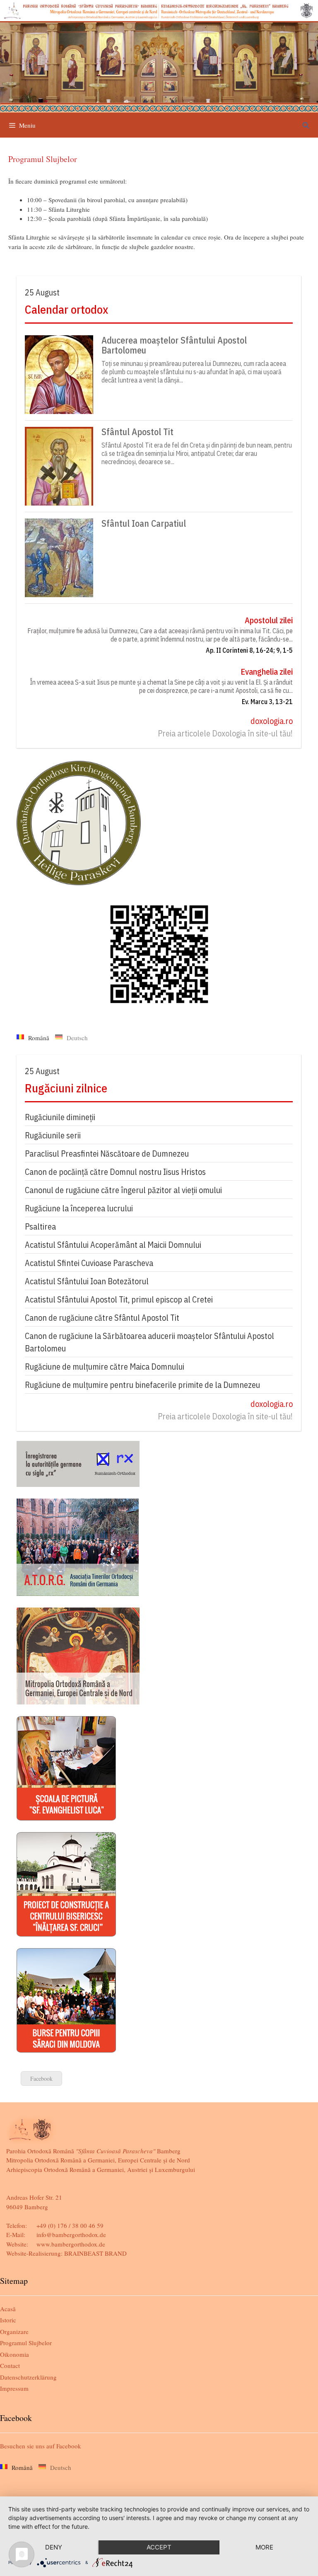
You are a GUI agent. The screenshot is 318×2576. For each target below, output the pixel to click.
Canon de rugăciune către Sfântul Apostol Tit (102, 1318)
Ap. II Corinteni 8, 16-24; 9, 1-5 (249, 650)
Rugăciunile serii (53, 1135)
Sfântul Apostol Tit (137, 432)
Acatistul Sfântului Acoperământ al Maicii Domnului (113, 1245)
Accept (159, 2547)
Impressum (14, 2388)
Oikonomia (14, 2354)
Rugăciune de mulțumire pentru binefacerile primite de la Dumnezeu (142, 1385)
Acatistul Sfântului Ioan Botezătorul (87, 1281)
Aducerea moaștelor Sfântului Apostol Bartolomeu (174, 345)
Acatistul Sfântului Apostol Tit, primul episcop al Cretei (119, 1299)
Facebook (41, 2078)
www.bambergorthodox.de (71, 2244)
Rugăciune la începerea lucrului (79, 1208)
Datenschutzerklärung (28, 2377)
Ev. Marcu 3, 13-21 (267, 702)
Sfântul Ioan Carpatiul (144, 523)
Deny (54, 2547)
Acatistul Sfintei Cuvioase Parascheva (89, 1263)
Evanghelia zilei (267, 672)
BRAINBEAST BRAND (95, 2253)
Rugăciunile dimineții (60, 1117)
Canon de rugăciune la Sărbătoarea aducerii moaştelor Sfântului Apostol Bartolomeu (149, 1342)
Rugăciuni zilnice (66, 1088)
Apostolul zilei (269, 620)
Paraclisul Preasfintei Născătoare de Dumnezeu (107, 1154)
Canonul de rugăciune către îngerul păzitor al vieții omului (123, 1190)
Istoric (8, 2320)
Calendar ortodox (66, 309)
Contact (10, 2365)
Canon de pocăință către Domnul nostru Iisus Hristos (115, 1172)
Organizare (14, 2331)
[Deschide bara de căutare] (306, 125)
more (264, 2547)
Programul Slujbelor (26, 2343)
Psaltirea (40, 1226)
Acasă (8, 2309)
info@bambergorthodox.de (71, 2235)
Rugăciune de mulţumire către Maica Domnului (105, 1367)
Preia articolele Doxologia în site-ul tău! (225, 733)
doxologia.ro (272, 721)
